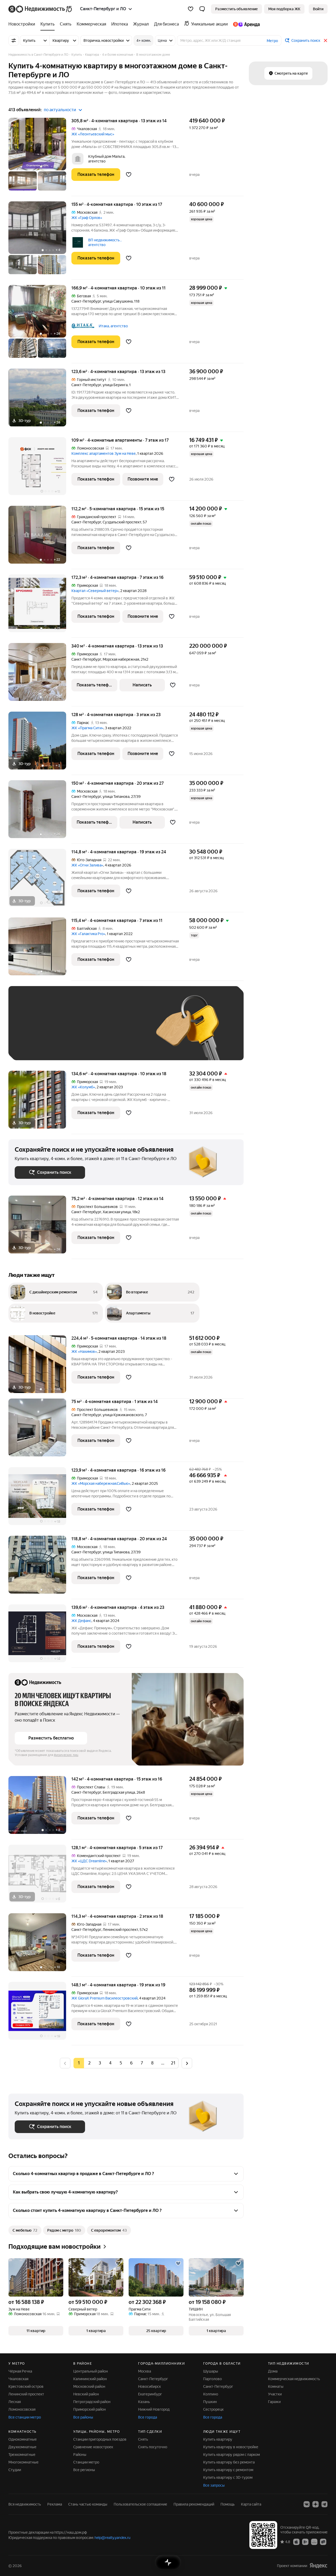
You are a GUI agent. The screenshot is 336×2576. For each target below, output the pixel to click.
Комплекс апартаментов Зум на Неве (104, 453)
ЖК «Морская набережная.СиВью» (101, 1483)
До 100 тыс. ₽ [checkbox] (33, 1046)
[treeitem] (23, 24)
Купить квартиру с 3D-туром (228, 2477)
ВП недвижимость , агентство (105, 242)
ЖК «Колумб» (83, 1087)
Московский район (89, 2386)
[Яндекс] (318, 2566)
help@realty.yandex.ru (112, 2538)
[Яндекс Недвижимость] (41, 9)
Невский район (86, 2394)
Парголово (212, 2379)
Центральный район (91, 2371)
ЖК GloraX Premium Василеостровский (104, 1998)
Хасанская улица (117, 1212)
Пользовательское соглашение (140, 2504)
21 (173, 2063)
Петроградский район (92, 2402)
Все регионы (84, 2470)
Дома (273, 2371)
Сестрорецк (213, 2409)
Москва (145, 2371)
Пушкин (210, 2402)
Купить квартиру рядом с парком (232, 2455)
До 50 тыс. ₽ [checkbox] (66, 1031)
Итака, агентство (113, 326)
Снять (143, 2439)
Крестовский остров (26, 2386)
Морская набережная (121, 659)
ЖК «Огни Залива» (87, 865)
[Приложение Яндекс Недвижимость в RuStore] (323, 2542)
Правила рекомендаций (194, 2504)
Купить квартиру (218, 2439)
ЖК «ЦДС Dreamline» (89, 1861)
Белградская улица (119, 1792)
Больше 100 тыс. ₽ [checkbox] (74, 1046)
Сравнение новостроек (93, 2447)
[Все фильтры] (14, 40)
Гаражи (274, 2402)
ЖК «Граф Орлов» (87, 218)
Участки (275, 2394)
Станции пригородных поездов (100, 2439)
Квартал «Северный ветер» (95, 591)
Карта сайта (251, 2504)
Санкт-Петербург (86, 301)
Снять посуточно (153, 2447)
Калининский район (90, 2379)
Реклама (55, 2504)
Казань (144, 2402)
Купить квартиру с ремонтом (228, 2470)
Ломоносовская (22, 2409)
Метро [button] (272, 41)
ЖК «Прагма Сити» (87, 728)
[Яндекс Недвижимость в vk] (307, 2504)
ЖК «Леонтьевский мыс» (93, 134)
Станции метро (86, 2462)
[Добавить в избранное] (129, 175)
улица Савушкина (118, 301)
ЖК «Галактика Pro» (88, 934)
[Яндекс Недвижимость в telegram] (324, 2504)
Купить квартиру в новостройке (231, 2447)
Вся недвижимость (25, 2504)
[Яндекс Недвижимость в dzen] (316, 2504)
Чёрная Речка (20, 2371)
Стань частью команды (88, 2504)
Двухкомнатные (22, 2447)
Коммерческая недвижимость (294, 2379)
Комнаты (276, 2386)
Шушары (211, 2371)
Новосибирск (149, 2386)
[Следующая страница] (187, 2063)
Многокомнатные (23, 2462)
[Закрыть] (325, 40)
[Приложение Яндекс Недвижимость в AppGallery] (314, 2542)
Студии (15, 2470)
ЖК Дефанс (81, 1621)
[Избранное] (191, 9)
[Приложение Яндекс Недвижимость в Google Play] (305, 2542)
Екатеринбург (150, 2394)
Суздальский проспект (122, 522)
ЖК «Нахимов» (84, 1351)
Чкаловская (18, 2379)
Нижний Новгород (154, 2409)
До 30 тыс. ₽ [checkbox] (31, 1031)
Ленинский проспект (120, 1930)
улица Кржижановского (123, 1415)
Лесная (15, 2402)
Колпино (211, 2394)
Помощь (228, 2504)
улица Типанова (116, 797)
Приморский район (90, 2409)
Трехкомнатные (22, 2455)
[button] (202, 9)
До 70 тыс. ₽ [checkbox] (101, 1031)
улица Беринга (115, 385)
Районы (80, 2455)
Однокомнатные (23, 2439)
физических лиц (66, 1755)
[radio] (89, 2063)
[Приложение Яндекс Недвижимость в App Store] (296, 2542)
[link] (318, 9)
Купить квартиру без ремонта (229, 2462)
